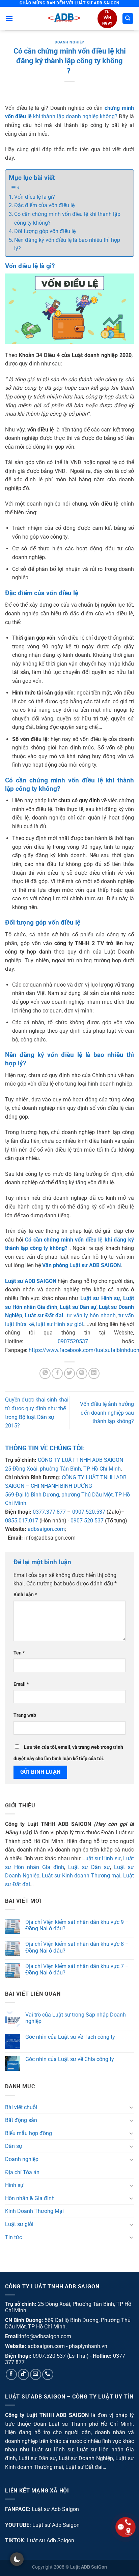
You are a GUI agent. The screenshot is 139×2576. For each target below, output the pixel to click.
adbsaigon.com (46, 1529)
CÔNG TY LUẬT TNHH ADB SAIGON (80, 1460)
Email (21, 1684)
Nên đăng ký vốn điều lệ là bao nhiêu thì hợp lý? (67, 244)
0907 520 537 (87, 1521)
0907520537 (73, 1341)
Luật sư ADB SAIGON (31, 1281)
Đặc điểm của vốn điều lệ (44, 205)
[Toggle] (131, 2107)
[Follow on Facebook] (11, 2374)
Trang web (25, 1715)
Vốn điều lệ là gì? (35, 197)
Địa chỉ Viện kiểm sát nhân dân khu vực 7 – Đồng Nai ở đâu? (77, 1969)
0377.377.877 (49, 1512)
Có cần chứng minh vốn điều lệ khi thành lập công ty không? (67, 218)
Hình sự (14, 2185)
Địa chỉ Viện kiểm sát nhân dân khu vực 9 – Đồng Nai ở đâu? (77, 1925)
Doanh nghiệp (69, 42)
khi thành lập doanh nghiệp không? (75, 116)
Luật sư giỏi (19, 2224)
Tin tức (13, 2237)
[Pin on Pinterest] (82, 1373)
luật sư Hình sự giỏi (60, 1324)
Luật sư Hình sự (102, 1858)
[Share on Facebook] (57, 1373)
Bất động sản (21, 2120)
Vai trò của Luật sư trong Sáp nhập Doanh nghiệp (76, 2018)
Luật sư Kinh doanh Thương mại (81, 1876)
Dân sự (14, 2146)
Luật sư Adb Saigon (55, 2509)
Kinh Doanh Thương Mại (34, 2211)
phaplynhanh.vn (88, 2346)
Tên (19, 1653)
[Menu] (9, 18)
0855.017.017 (22, 1521)
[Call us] (48, 2374)
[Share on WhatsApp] (45, 1373)
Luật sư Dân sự (89, 1867)
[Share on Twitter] (70, 1373)
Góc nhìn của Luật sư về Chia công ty (70, 2059)
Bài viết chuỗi (21, 2107)
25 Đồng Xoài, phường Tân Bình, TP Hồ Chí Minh (63, 1469)
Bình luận (25, 1595)
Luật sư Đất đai (44, 1315)
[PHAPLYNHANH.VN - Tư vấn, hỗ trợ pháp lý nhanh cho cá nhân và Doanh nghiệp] (64, 19)
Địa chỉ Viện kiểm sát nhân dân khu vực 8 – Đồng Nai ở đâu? (77, 1947)
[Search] (128, 19)
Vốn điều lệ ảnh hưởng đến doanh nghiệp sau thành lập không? (107, 1413)
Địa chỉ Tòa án (22, 2172)
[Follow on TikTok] (23, 2374)
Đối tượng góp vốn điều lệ (45, 231)
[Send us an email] (36, 2374)
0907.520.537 (89, 1512)
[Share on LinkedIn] (94, 1373)
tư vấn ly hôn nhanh (91, 1315)
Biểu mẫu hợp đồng (29, 2133)
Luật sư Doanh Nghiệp (86, 2458)
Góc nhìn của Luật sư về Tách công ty (70, 2037)
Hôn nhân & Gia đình (30, 2198)
